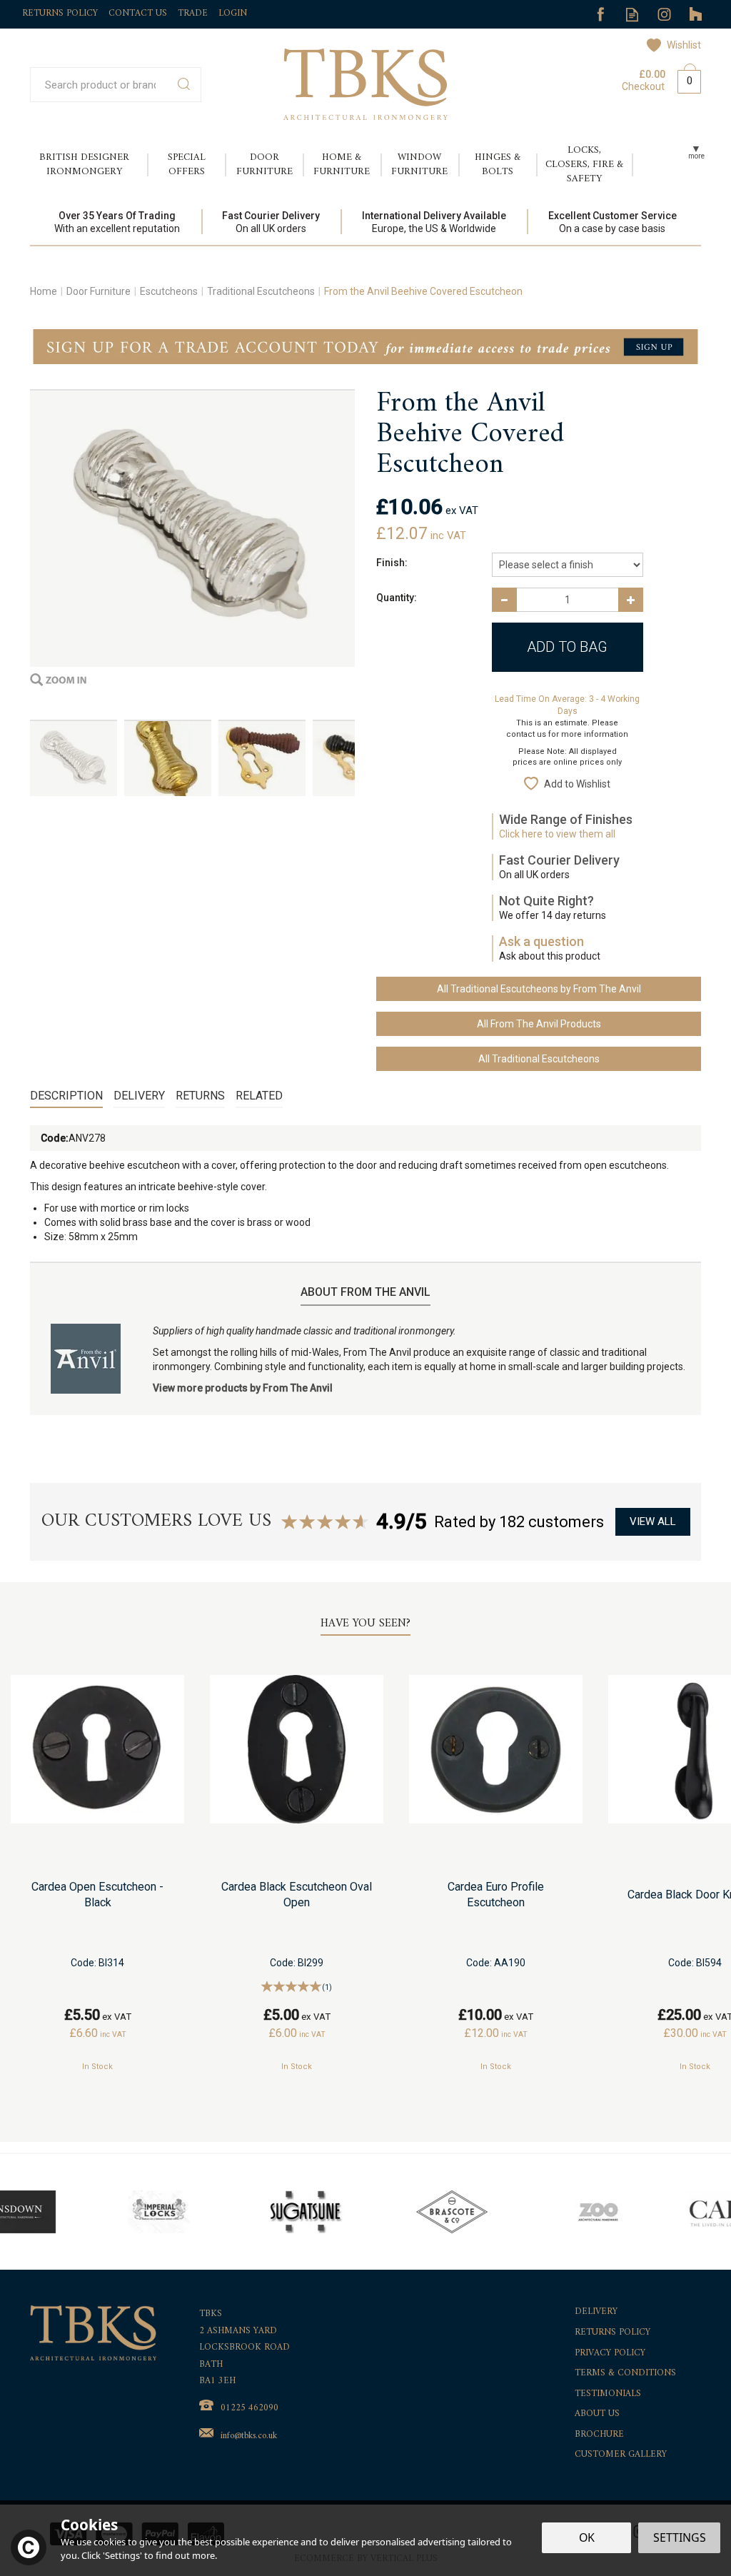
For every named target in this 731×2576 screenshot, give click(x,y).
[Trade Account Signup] (365, 346)
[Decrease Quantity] (504, 600)
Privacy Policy (610, 2354)
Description (66, 1096)
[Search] (184, 85)
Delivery (139, 1096)
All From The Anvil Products (539, 1024)
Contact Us (138, 13)
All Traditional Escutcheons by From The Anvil (539, 989)
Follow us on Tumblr (696, 15)
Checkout (643, 86)
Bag (684, 79)
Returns (200, 1096)
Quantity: (397, 598)
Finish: (392, 563)
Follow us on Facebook (600, 15)
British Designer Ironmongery (84, 165)
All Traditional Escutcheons (539, 1059)
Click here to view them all (557, 834)
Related (259, 1096)
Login (233, 13)
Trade (193, 13)
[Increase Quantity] (631, 600)
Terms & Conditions (625, 2374)
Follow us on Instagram (664, 15)
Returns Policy (612, 2333)
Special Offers (187, 165)
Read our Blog (632, 15)
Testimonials (608, 2394)
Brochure (599, 2435)
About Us (597, 2414)
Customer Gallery (621, 2455)
